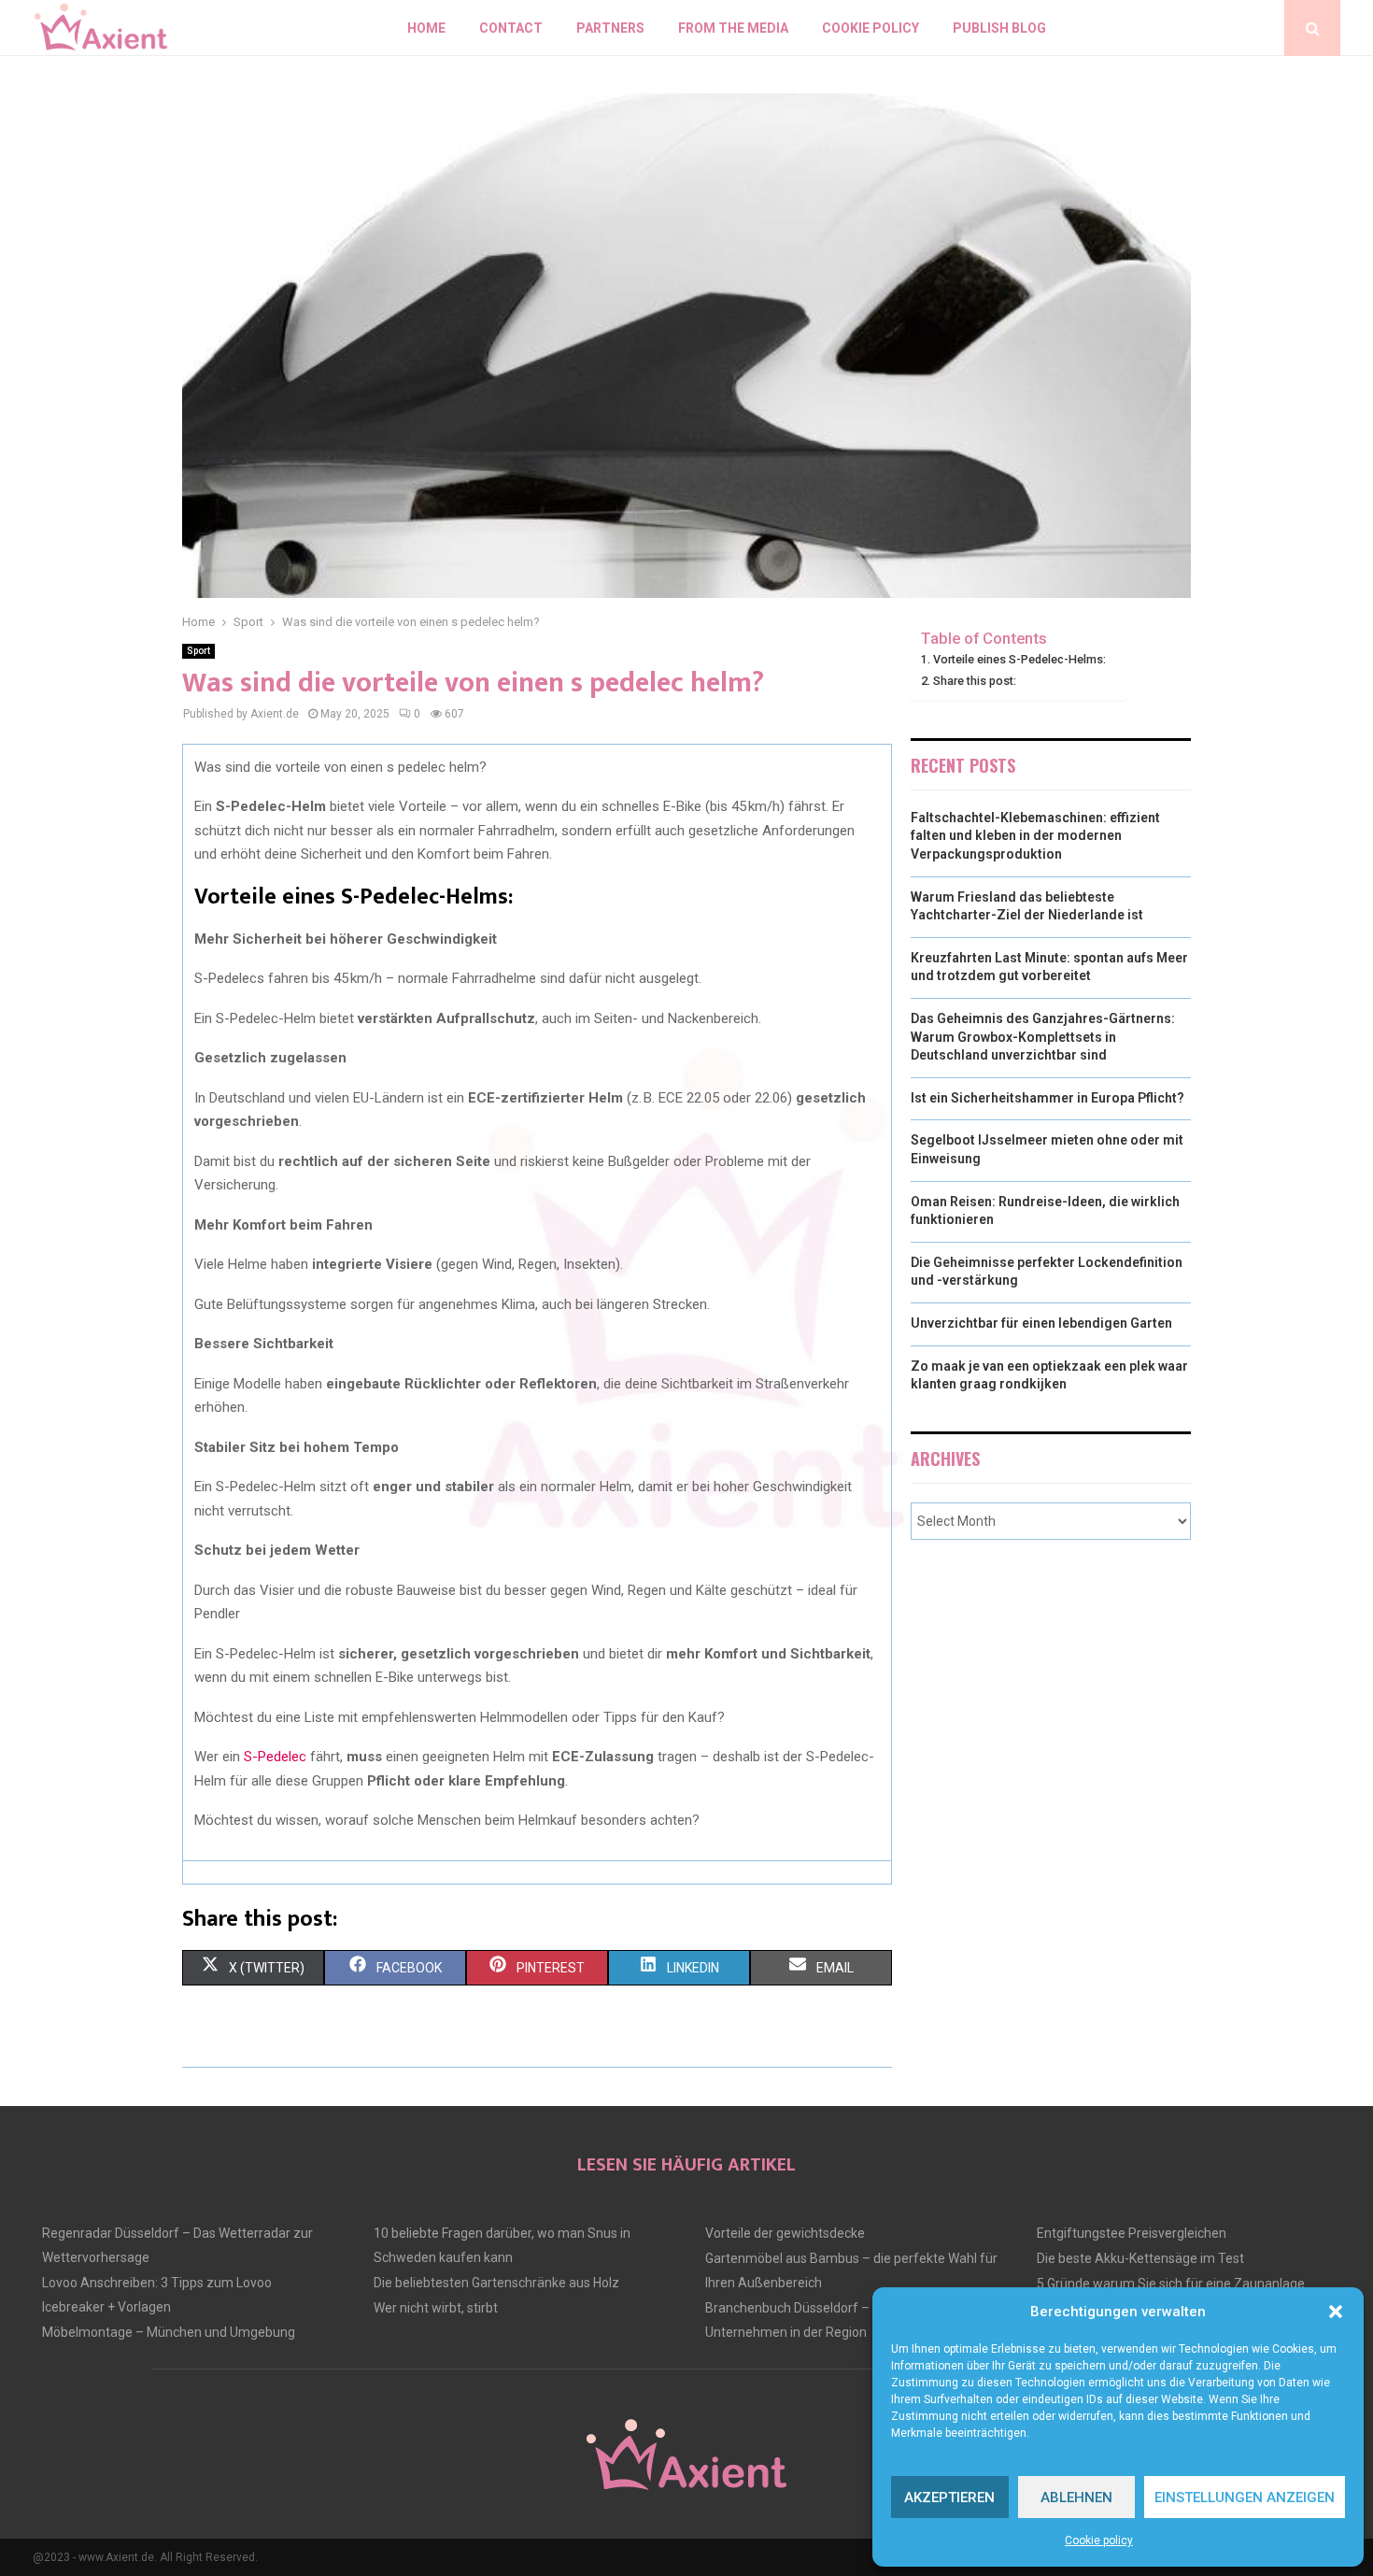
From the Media (733, 28)
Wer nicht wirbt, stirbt (436, 2308)
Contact (511, 28)
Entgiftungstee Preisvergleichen (1132, 2233)
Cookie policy (1099, 2540)
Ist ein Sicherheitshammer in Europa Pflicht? (1047, 1098)
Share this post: (975, 681)
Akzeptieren (949, 2498)
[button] (1336, 2312)
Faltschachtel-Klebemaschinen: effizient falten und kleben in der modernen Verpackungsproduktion (1035, 836)
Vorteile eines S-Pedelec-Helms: (1019, 659)
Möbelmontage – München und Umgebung (169, 2332)
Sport (198, 651)
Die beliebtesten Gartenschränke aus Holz (496, 2283)
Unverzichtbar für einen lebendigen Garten (1041, 1323)
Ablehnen (1076, 2498)
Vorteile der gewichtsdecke (785, 2233)
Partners (610, 28)
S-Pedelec (275, 1757)
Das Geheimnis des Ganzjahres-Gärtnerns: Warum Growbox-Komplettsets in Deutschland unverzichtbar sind (1043, 1037)
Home (426, 28)
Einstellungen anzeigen (1245, 2498)
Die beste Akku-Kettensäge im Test (1140, 2258)
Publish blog (999, 28)
